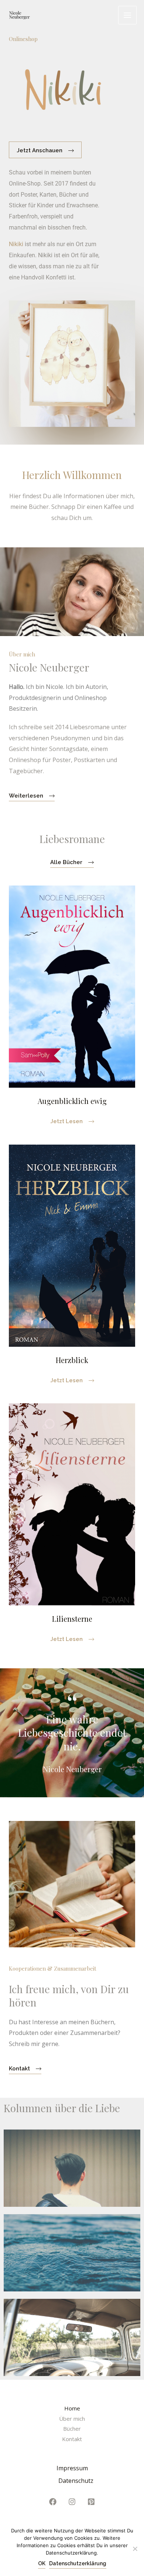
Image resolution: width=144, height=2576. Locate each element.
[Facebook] (53, 2502)
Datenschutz (76, 2481)
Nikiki (16, 244)
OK (42, 2563)
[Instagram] (72, 2502)
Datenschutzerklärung (78, 2563)
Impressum (72, 2468)
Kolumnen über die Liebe (62, 2108)
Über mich (72, 2419)
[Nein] (135, 2549)
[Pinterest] (91, 2502)
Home (72, 2408)
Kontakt (72, 2439)
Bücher (72, 2429)
